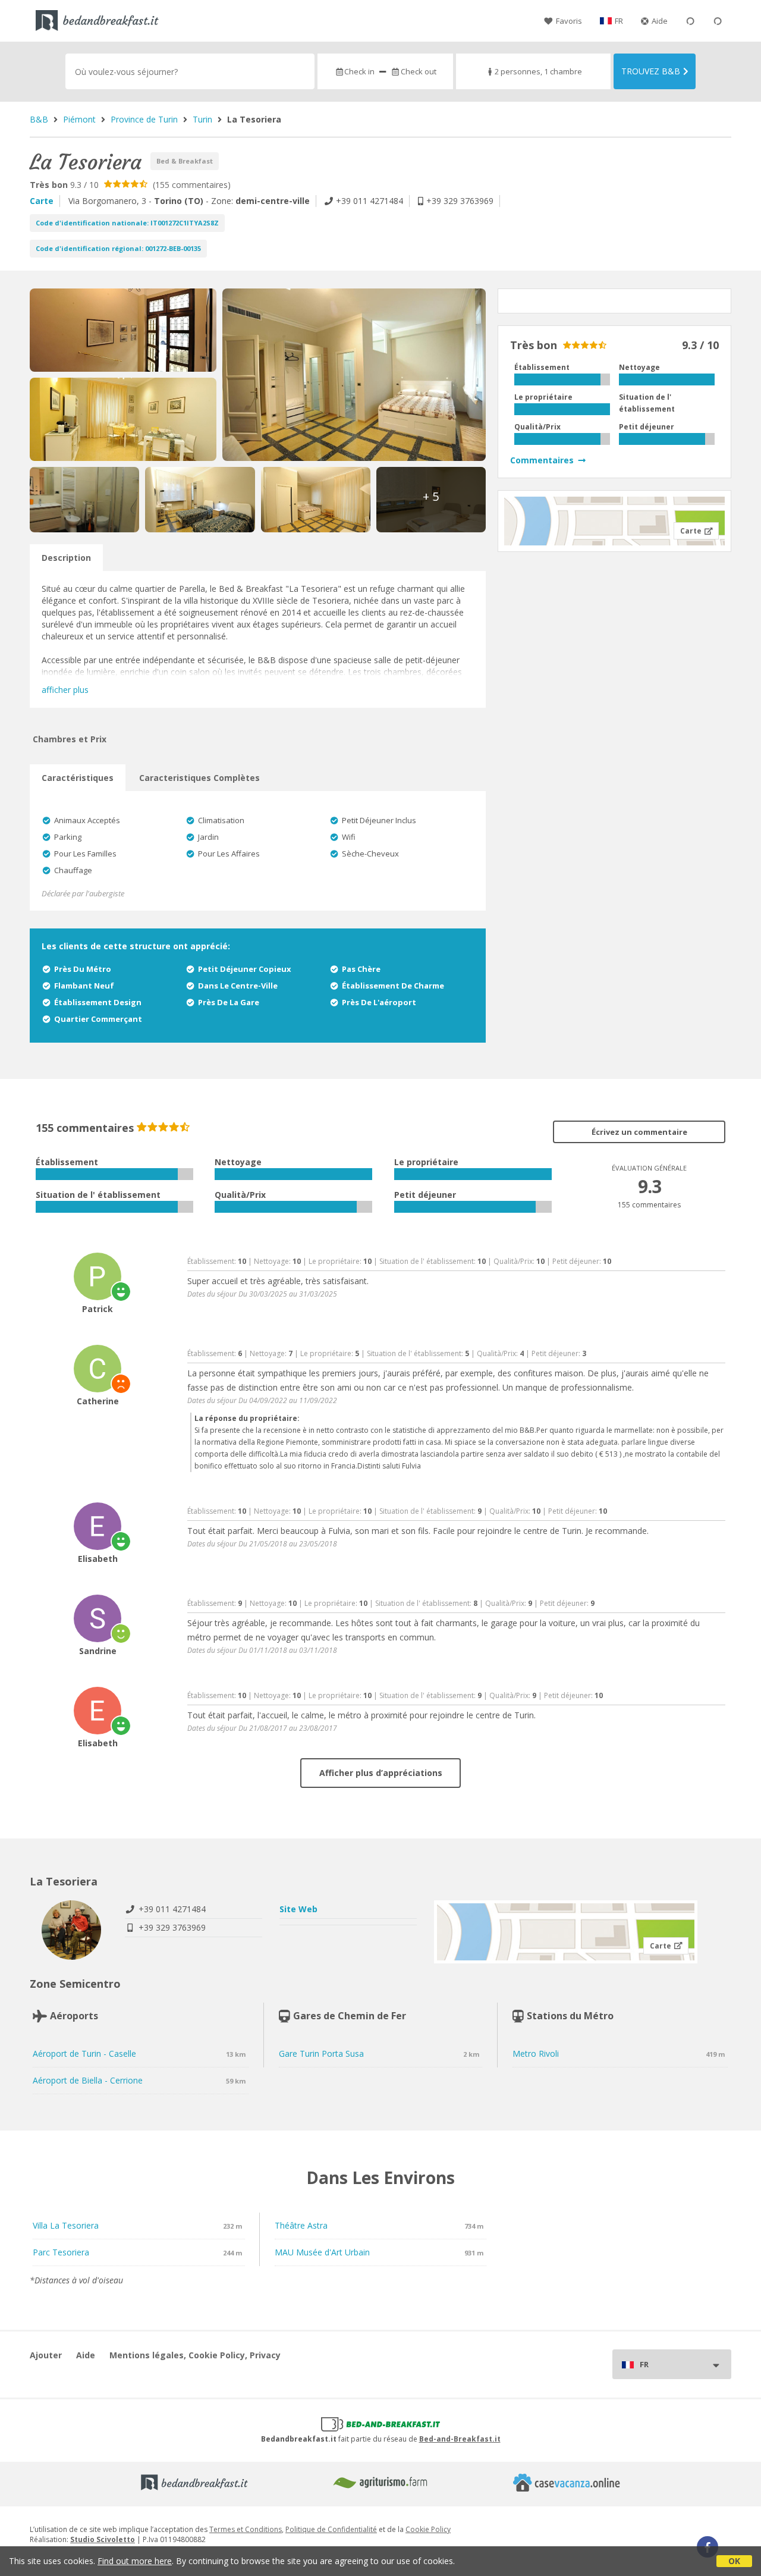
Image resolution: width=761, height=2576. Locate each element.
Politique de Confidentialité (331, 2529)
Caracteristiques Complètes (199, 778)
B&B (39, 119)
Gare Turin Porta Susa (321, 2053)
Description (66, 558)
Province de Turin (144, 119)
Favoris (569, 21)
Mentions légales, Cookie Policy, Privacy (195, 2355)
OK (734, 2561)
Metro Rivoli (536, 2053)
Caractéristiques (78, 778)
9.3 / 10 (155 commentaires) (130, 185)
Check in (359, 71)
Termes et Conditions (246, 2529)
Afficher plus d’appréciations (381, 1773)
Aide (660, 21)
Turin (202, 119)
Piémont (79, 119)
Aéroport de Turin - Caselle (84, 2053)
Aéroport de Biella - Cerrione (88, 2080)
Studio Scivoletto (103, 2539)
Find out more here (135, 2561)
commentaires (542, 460)
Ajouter (46, 2355)
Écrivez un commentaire (639, 1132)
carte (42, 201)
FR (619, 21)
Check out (418, 71)
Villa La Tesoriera (66, 2225)
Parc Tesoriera (61, 2252)
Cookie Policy (428, 2529)
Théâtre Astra (301, 2225)
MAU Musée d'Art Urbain (322, 2252)
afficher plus (65, 690)
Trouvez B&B (651, 71)
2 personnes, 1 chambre (538, 71)
